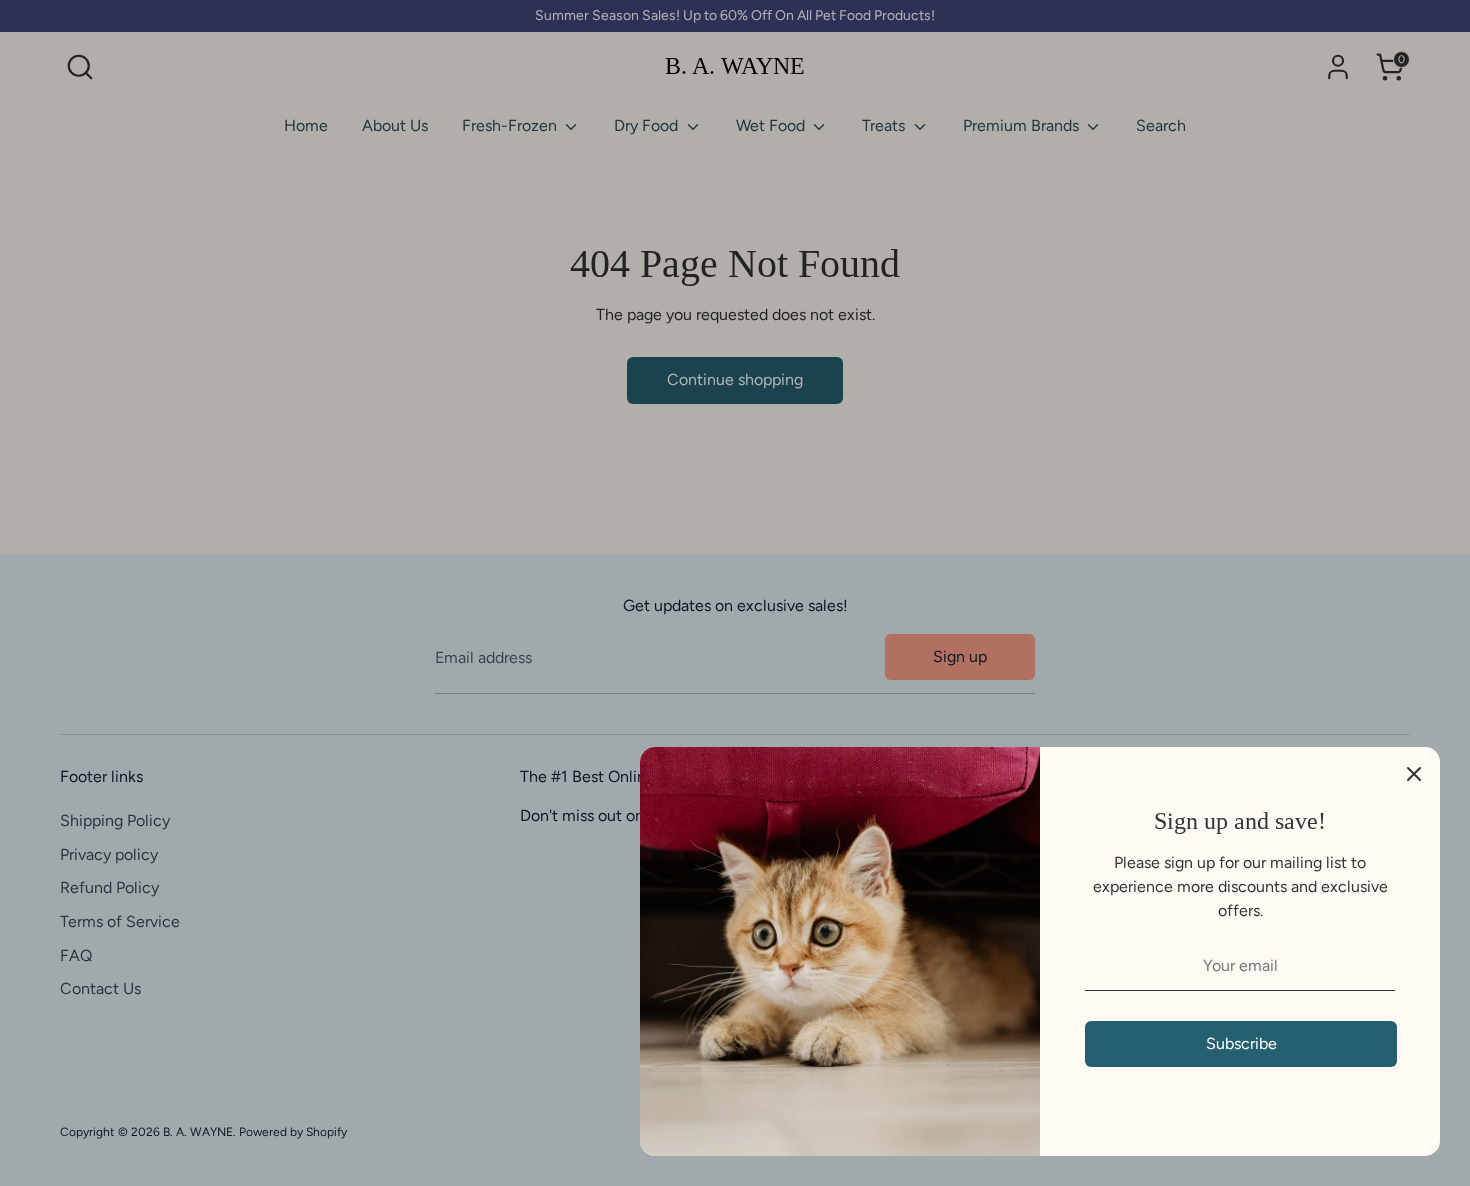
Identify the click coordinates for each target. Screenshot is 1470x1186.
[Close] (1414, 773)
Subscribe (1241, 1043)
